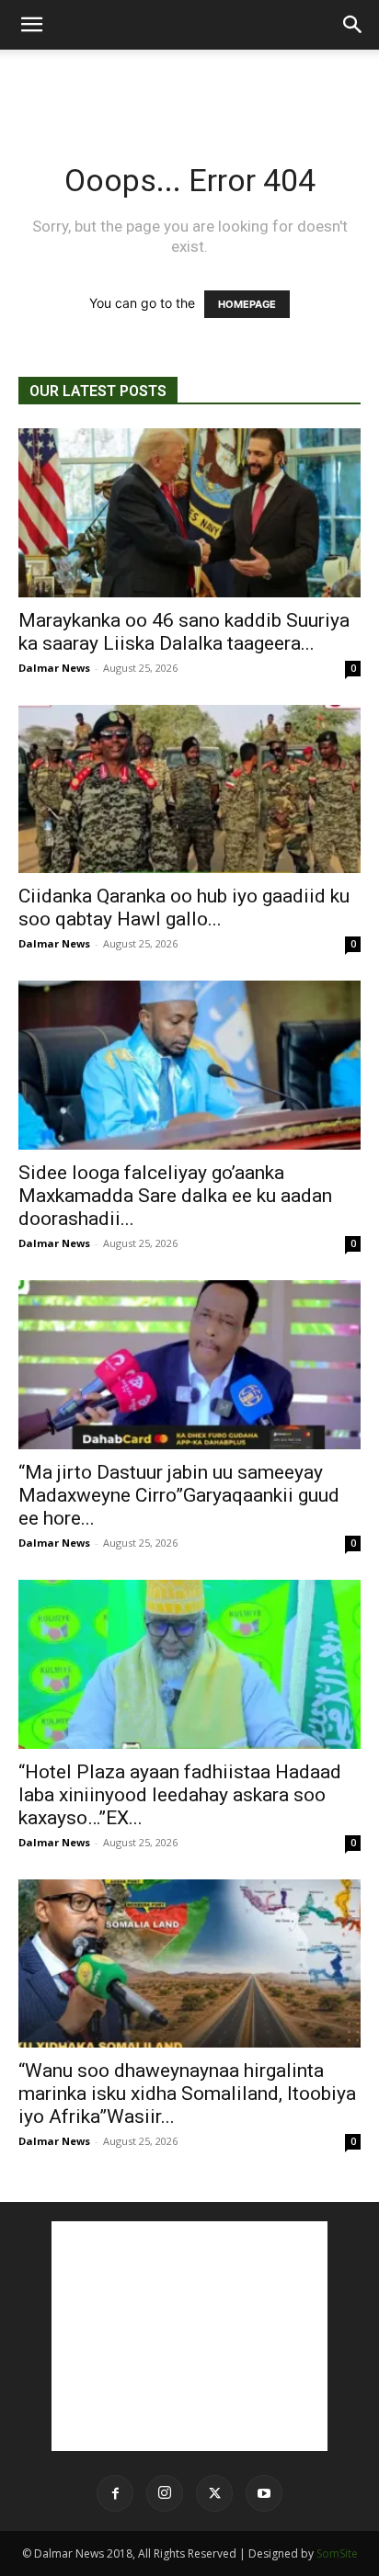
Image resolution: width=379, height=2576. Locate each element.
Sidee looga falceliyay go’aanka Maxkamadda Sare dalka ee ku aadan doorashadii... (175, 1196)
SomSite (337, 2553)
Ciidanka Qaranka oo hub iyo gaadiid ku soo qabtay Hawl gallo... (184, 908)
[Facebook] (115, 2493)
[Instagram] (165, 2493)
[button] (31, 25)
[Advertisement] (189, 82)
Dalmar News (54, 668)
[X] (214, 2493)
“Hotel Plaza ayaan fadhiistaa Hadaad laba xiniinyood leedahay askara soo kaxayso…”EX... (180, 1795)
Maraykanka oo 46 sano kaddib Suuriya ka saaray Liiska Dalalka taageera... (184, 632)
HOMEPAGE (247, 304)
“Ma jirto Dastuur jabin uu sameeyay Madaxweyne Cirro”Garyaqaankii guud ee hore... (179, 1495)
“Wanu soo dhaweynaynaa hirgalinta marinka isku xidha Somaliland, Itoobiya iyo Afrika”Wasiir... (187, 2094)
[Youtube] (264, 2493)
